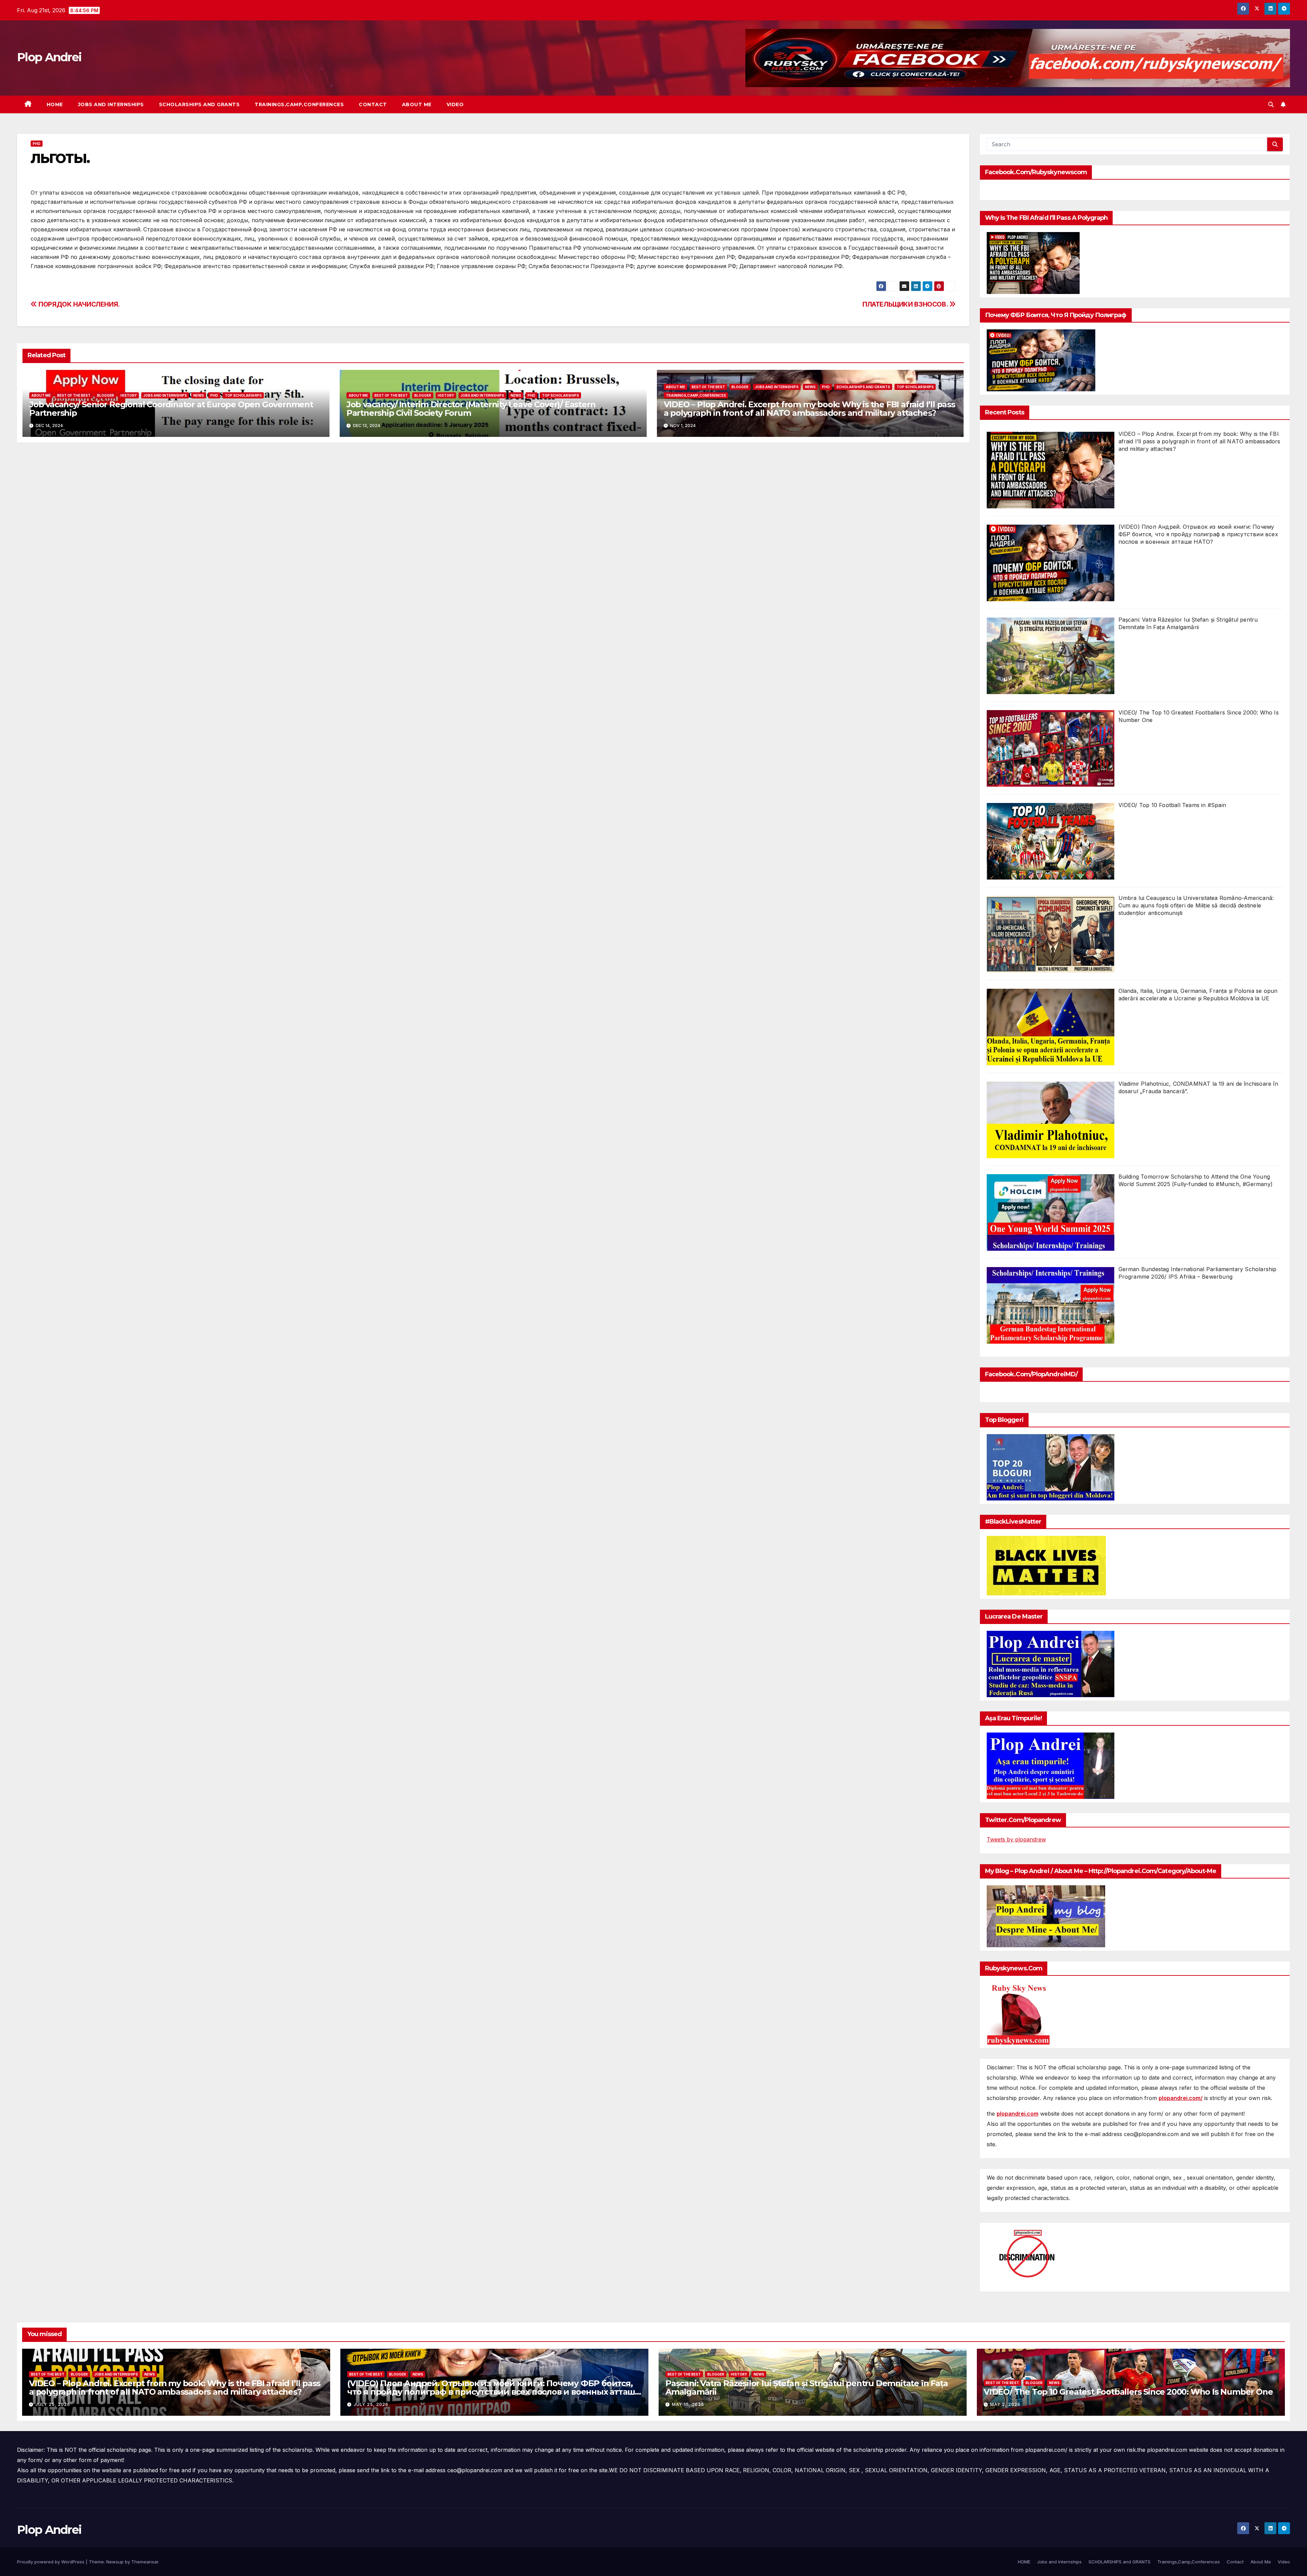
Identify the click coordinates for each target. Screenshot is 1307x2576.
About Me (417, 104)
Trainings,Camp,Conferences (299, 104)
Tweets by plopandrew (1016, 1839)
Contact (373, 104)
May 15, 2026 (688, 2404)
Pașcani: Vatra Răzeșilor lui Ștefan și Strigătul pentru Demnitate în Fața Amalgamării (806, 2388)
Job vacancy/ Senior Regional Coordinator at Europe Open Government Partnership (171, 409)
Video (455, 104)
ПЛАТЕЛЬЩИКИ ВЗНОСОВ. (906, 304)
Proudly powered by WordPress (51, 2562)
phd (37, 144)
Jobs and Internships (111, 104)
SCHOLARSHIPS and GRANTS (199, 104)
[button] (1271, 104)
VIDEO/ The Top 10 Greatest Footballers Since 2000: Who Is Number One (1128, 2392)
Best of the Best (74, 395)
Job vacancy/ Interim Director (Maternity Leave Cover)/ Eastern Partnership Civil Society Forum (471, 409)
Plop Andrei (49, 57)
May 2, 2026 (1005, 2404)
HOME (55, 104)
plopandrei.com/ (1181, 2098)
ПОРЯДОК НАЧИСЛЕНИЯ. (78, 304)
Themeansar (145, 2562)
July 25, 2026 (53, 2404)
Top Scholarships (243, 395)
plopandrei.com (1018, 2114)
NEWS (199, 395)
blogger (106, 395)
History (129, 395)
